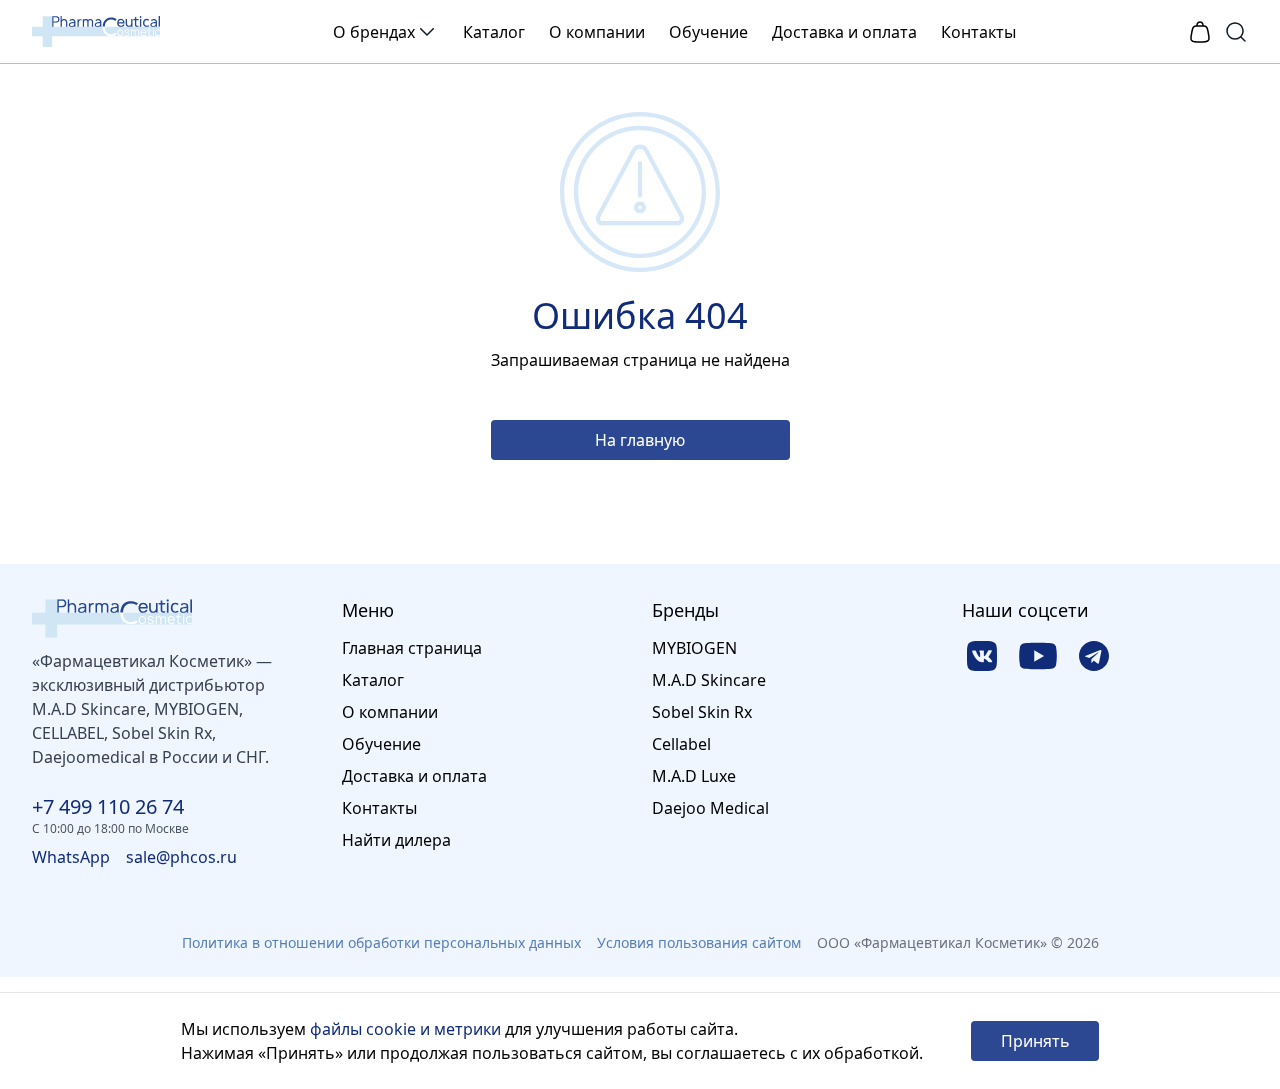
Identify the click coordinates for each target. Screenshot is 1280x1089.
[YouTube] (1038, 656)
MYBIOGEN (694, 648)
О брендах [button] (374, 32)
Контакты (978, 32)
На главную (640, 440)
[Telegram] (1094, 656)
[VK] (982, 656)
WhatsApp (71, 857)
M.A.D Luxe (694, 776)
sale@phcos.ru (181, 857)
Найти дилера (396, 840)
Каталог (494, 32)
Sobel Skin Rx (702, 712)
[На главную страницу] (175, 618)
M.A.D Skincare (709, 680)
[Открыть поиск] (1236, 32)
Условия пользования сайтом (699, 942)
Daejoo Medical (710, 808)
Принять (1035, 1041)
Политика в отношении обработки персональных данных (381, 942)
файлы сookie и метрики (405, 1029)
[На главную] (96, 31)
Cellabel (681, 744)
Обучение (708, 32)
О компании (597, 32)
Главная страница (412, 648)
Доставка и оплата (844, 32)
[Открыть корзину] (1200, 32)
